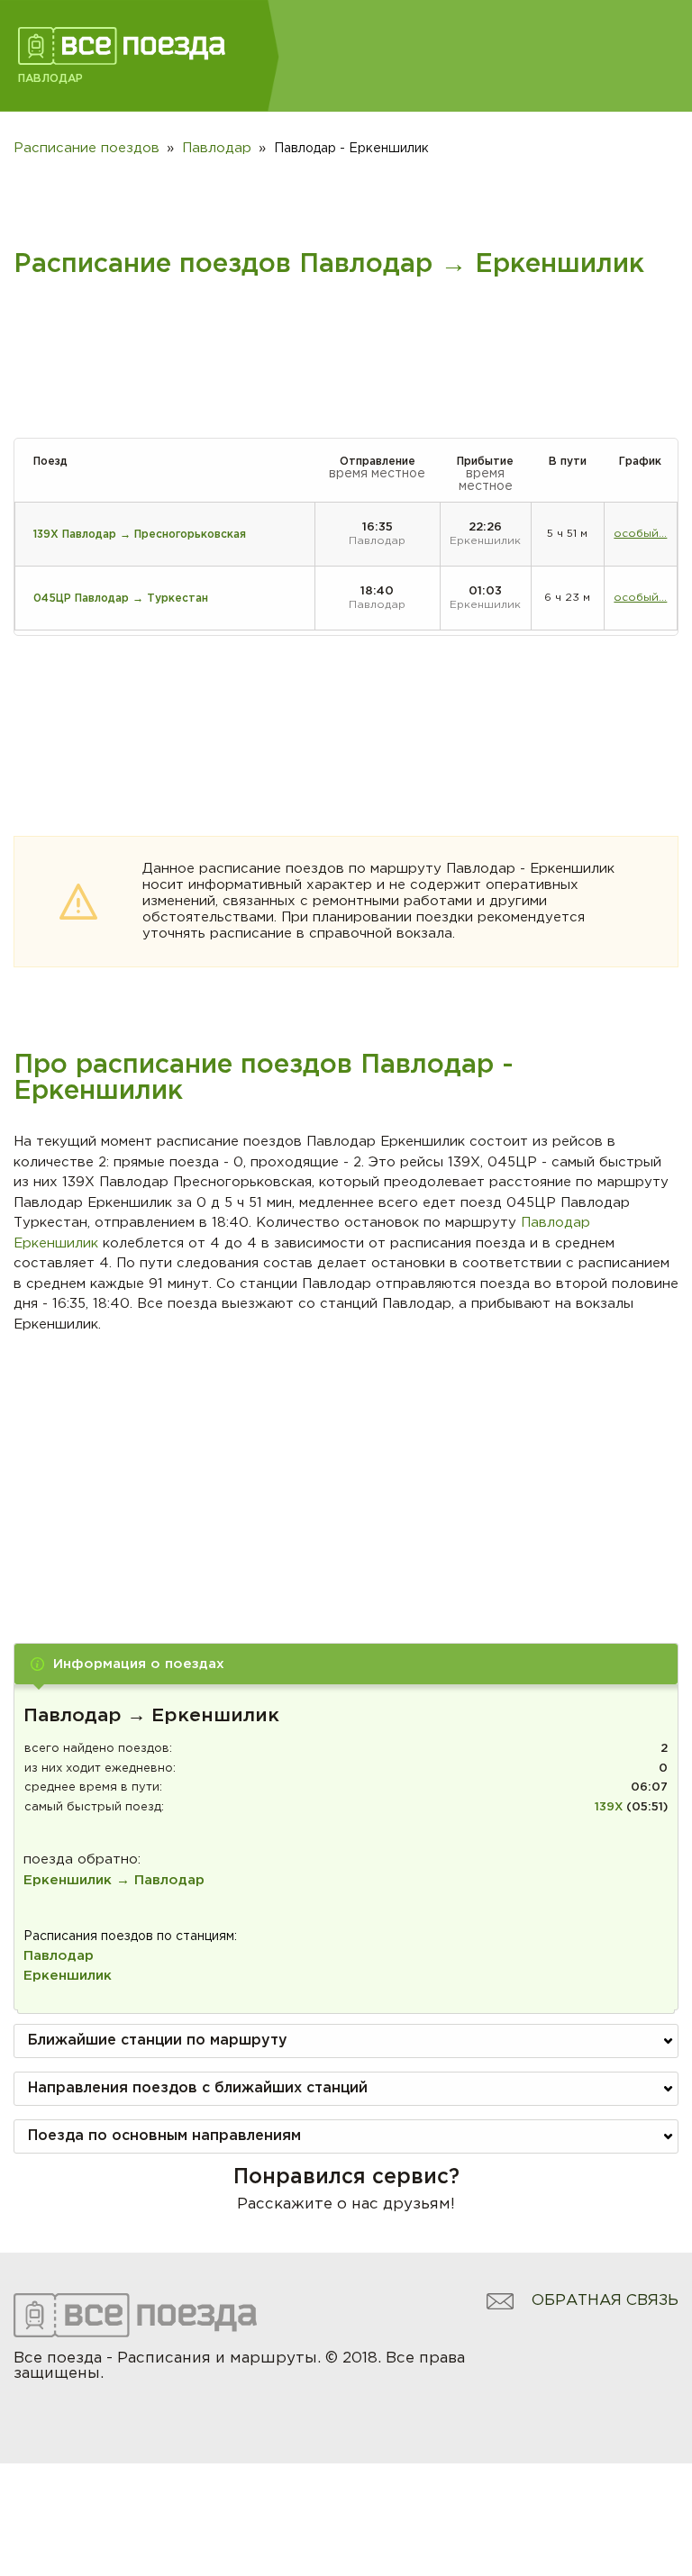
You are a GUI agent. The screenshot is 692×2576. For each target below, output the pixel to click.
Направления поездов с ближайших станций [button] (198, 2088)
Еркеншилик (68, 1976)
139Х (609, 1807)
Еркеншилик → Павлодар (114, 1880)
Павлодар (59, 1956)
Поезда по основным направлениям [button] (164, 2136)
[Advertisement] (346, 1470)
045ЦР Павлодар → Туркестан (121, 599)
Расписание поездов (86, 148)
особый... (640, 534)
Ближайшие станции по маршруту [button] (158, 2041)
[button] (346, 1664)
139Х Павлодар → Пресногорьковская (140, 535)
